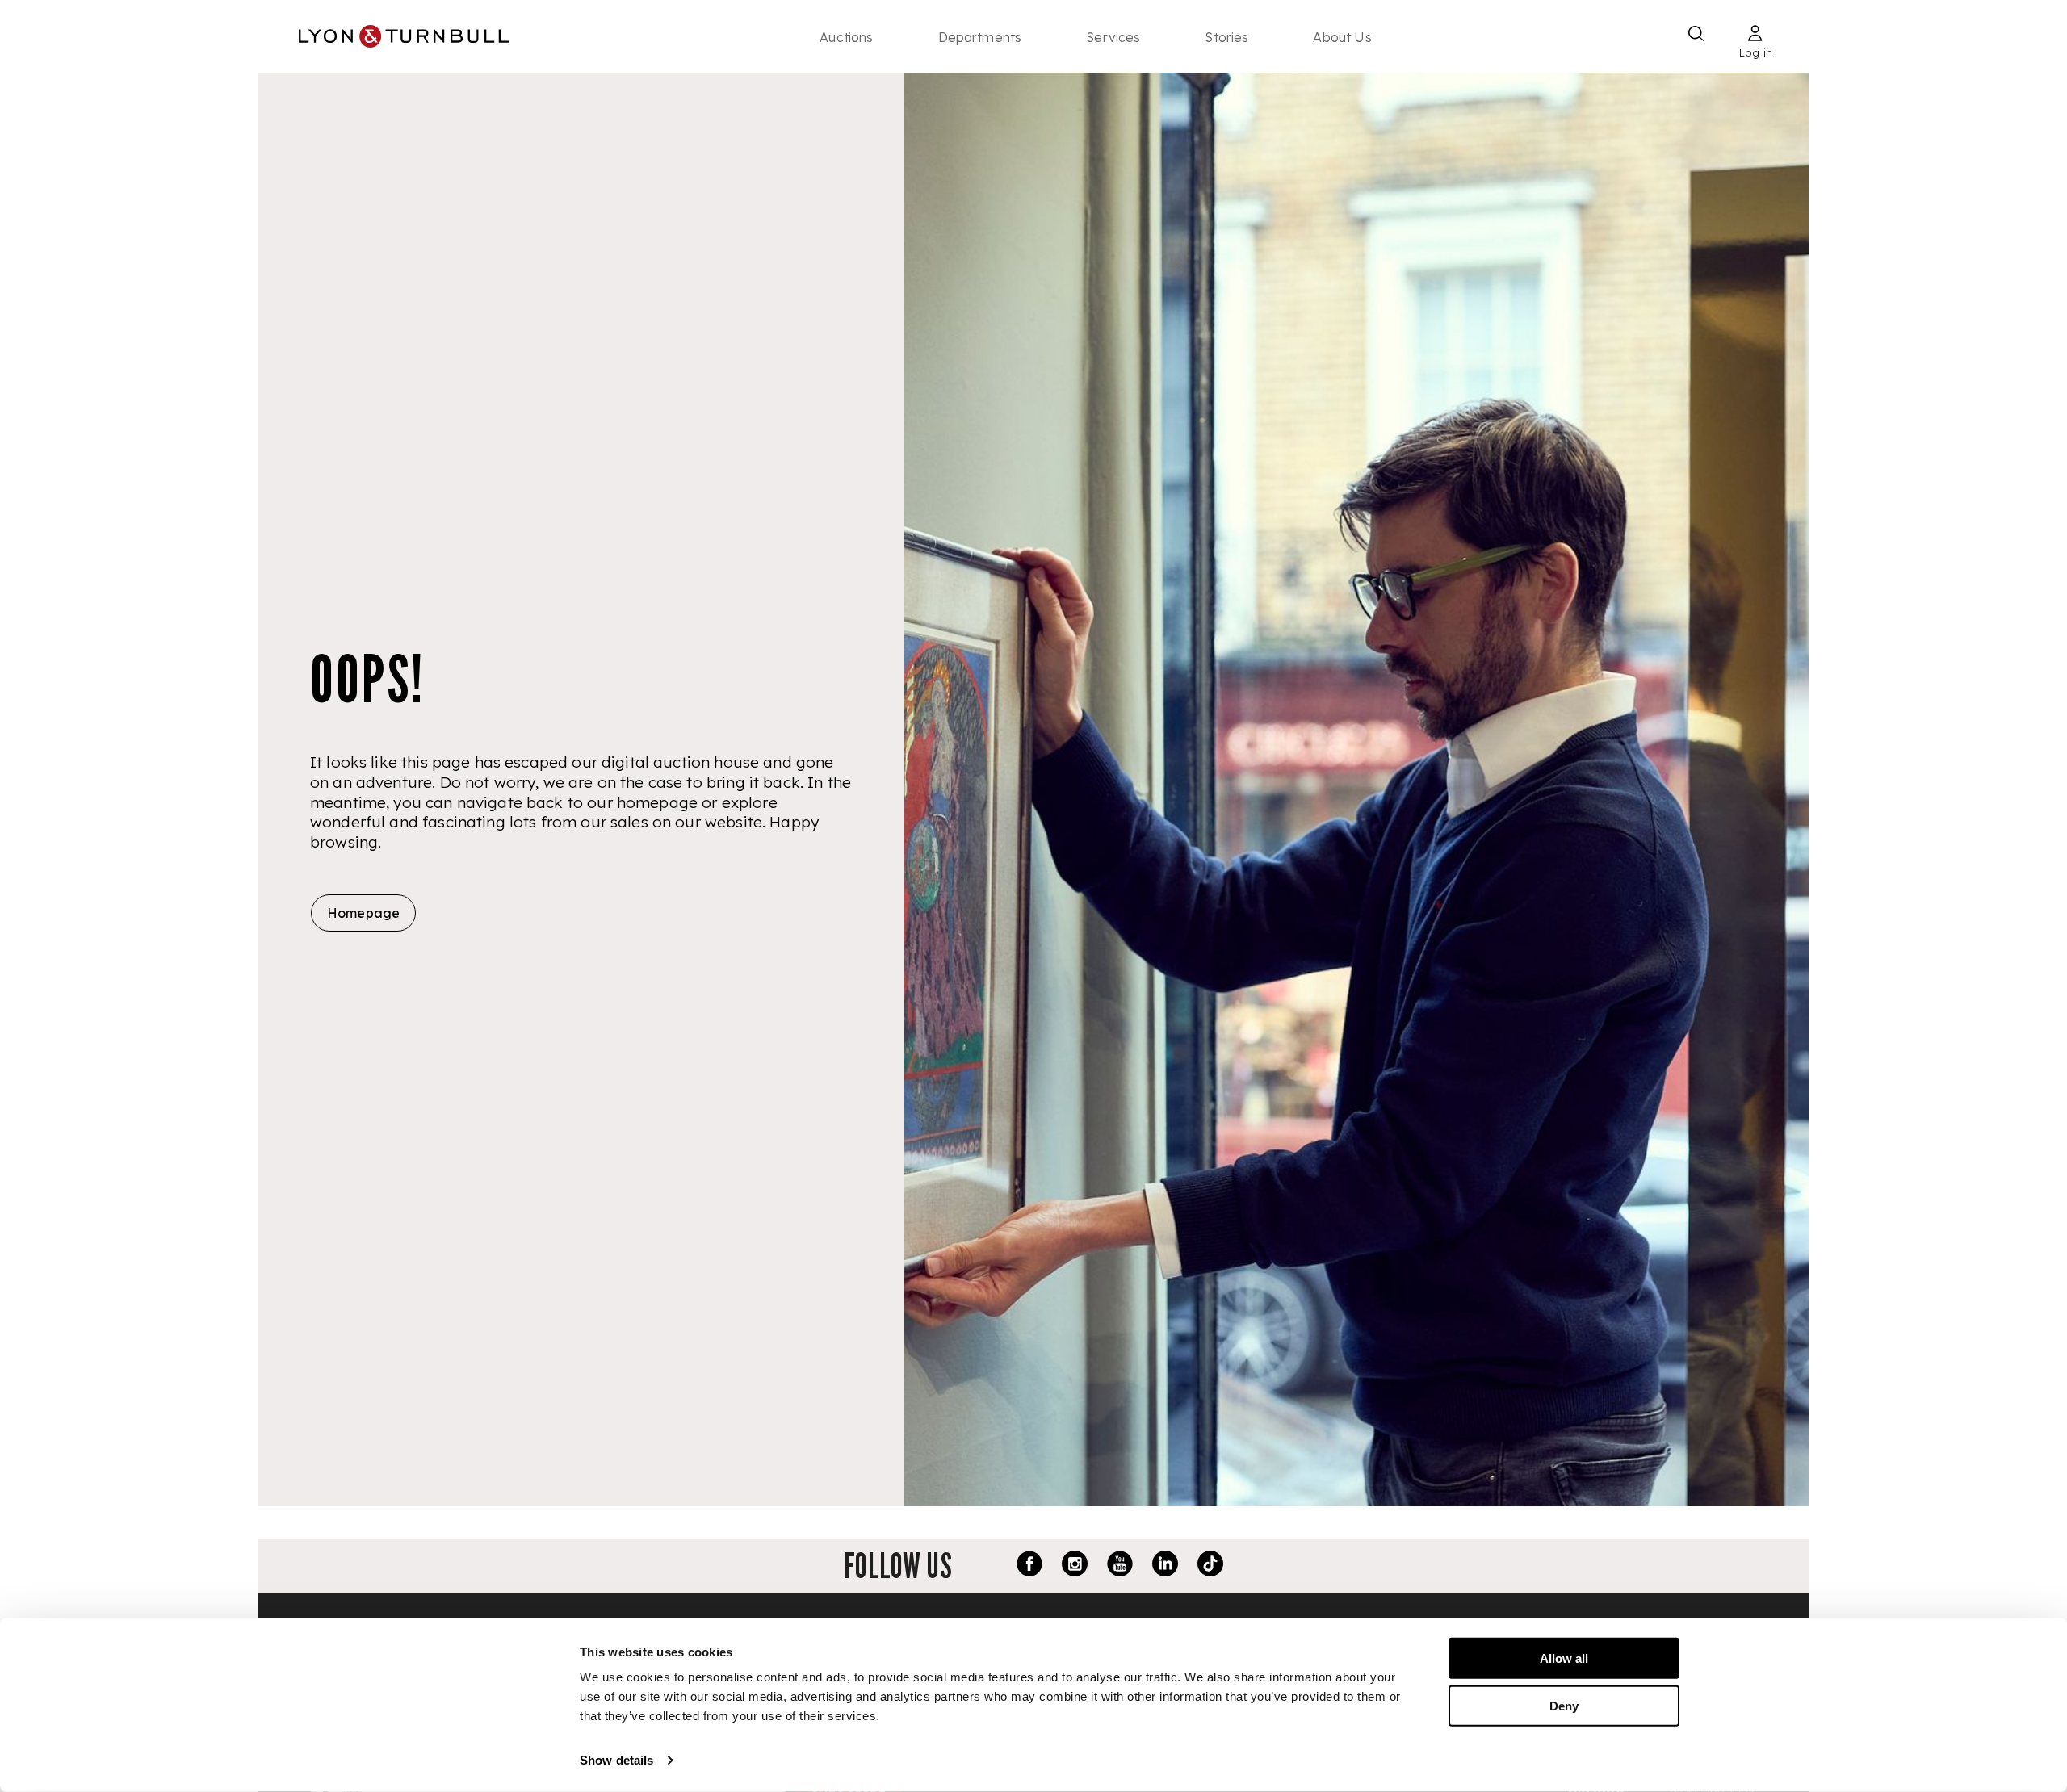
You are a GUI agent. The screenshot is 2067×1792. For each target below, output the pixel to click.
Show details (616, 1760)
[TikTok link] (1210, 1566)
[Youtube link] (1120, 1566)
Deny (1564, 1705)
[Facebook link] (1029, 1566)
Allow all (1564, 1658)
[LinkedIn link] (1165, 1566)
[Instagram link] (1075, 1566)
